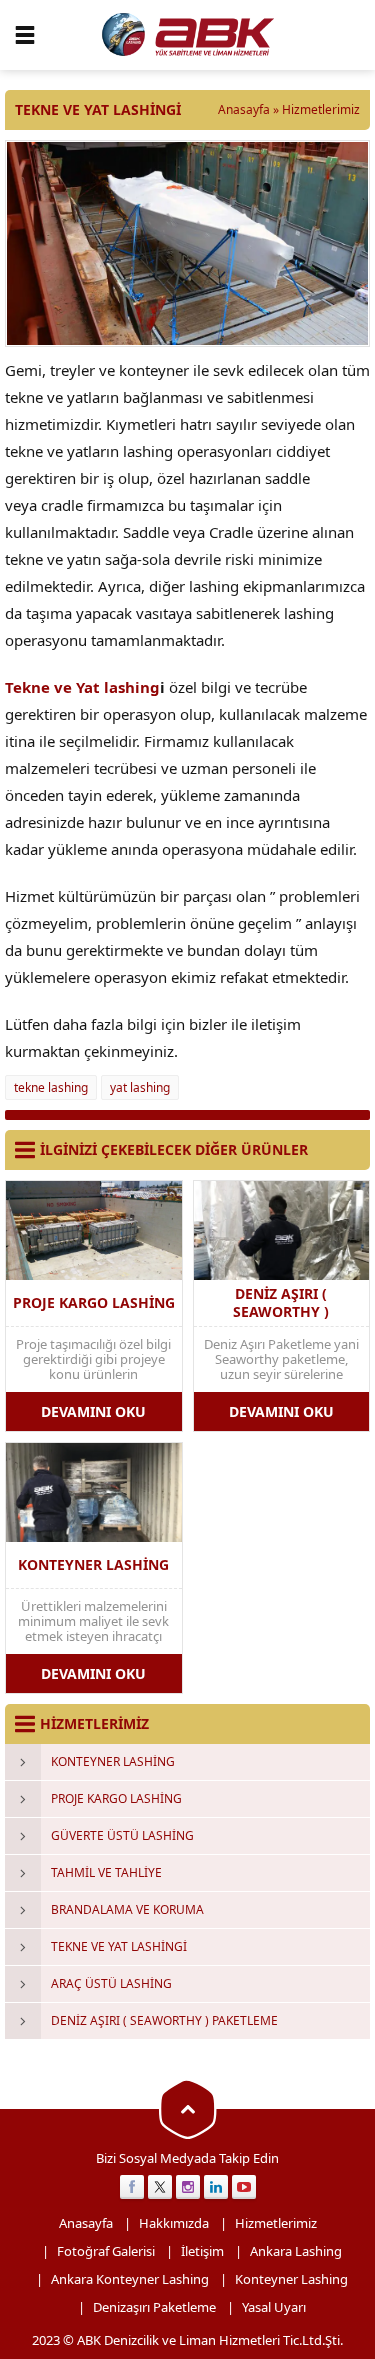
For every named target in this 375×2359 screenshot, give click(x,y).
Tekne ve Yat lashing (82, 687)
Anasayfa (244, 109)
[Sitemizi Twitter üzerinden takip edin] (160, 2187)
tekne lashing (51, 1087)
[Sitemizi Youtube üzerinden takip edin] (244, 2187)
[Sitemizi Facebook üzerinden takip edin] (132, 2187)
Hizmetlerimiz (321, 109)
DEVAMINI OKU (93, 1411)
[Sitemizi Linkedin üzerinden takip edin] (216, 2187)
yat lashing (140, 1087)
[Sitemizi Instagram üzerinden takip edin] (188, 2187)
